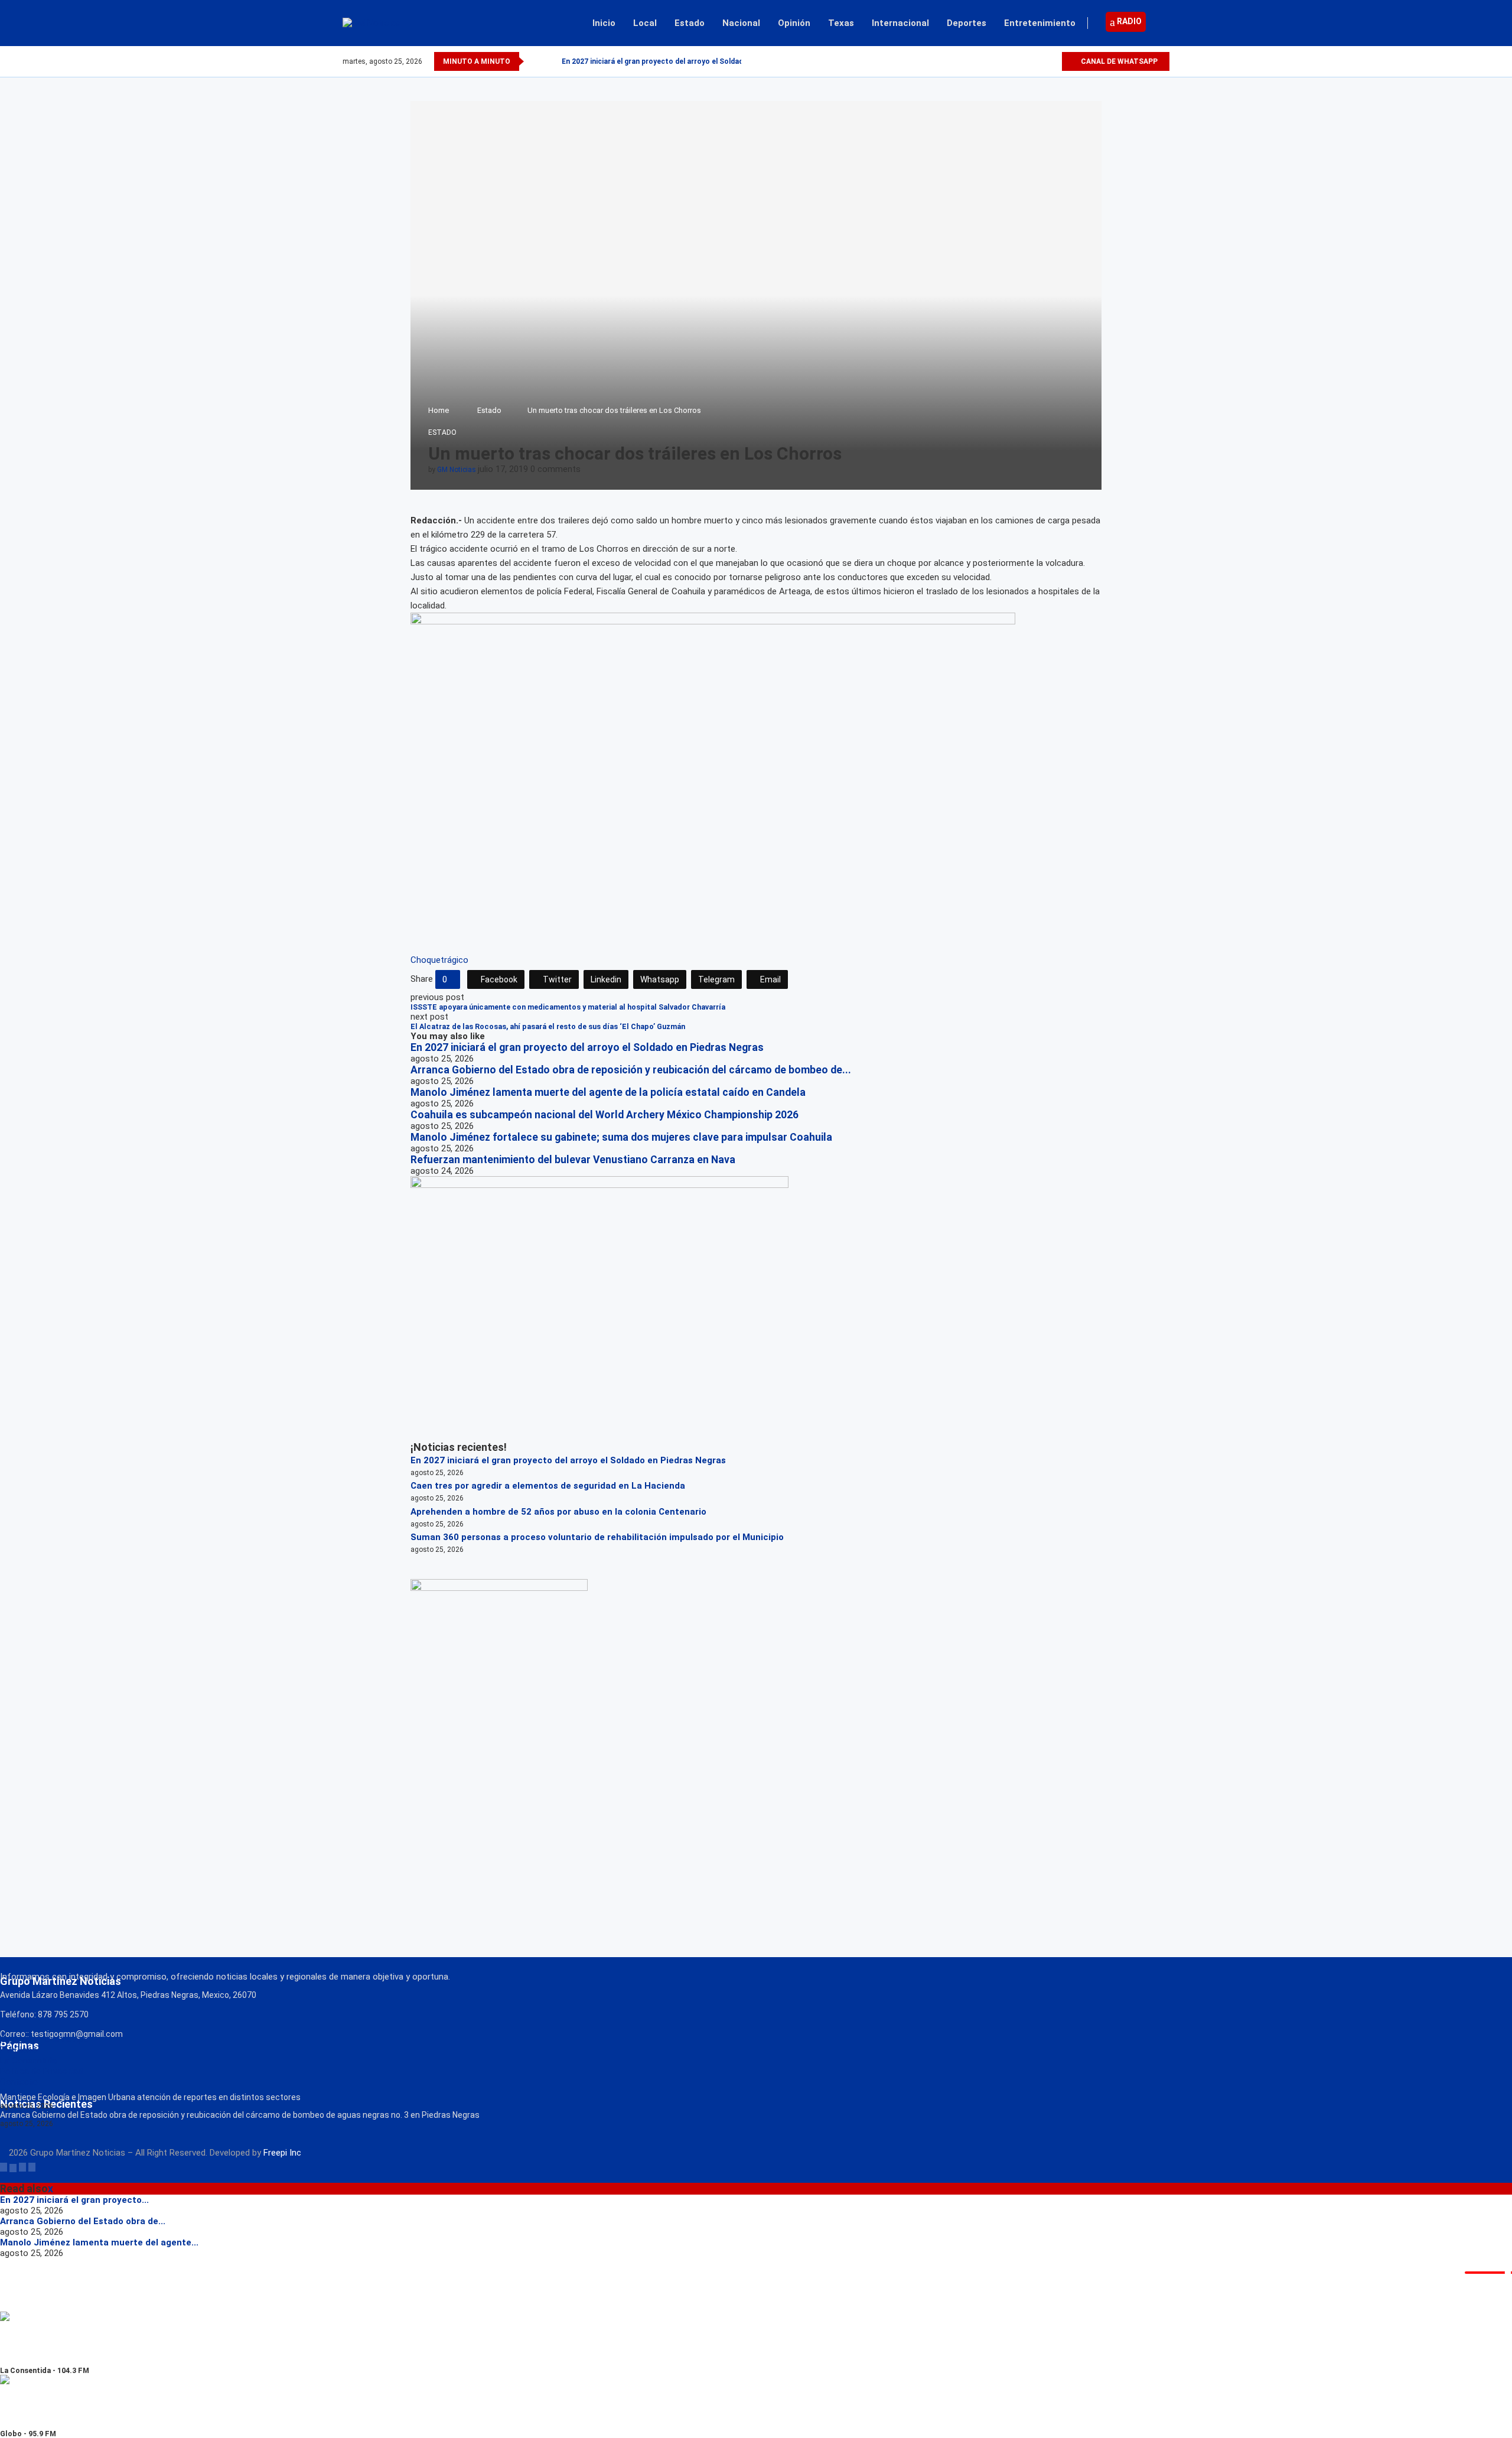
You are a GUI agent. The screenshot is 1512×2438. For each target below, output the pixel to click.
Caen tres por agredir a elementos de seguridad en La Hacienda (548, 1486)
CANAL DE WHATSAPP (1118, 61)
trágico (454, 960)
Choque (426, 960)
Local (645, 23)
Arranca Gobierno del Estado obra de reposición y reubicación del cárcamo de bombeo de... (631, 1070)
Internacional (900, 23)
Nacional (741, 23)
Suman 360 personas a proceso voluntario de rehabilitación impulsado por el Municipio (597, 1537)
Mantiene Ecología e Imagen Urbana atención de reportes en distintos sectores (150, 2097)
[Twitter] (1025, 61)
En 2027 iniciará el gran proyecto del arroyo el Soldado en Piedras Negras (587, 1047)
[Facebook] (1011, 61)
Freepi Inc (282, 2153)
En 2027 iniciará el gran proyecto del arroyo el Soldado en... (663, 61)
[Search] (1164, 23)
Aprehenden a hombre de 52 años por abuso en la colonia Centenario (558, 1512)
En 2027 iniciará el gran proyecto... (74, 2200)
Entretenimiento (1040, 23)
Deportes (967, 23)
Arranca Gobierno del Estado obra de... (83, 2221)
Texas (841, 23)
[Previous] (535, 61)
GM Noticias (457, 470)
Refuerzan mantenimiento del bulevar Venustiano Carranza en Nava (573, 1160)
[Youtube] (1052, 61)
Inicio (604, 23)
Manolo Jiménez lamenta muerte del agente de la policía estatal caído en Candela (608, 1092)
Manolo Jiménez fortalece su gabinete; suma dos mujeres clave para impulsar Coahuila (621, 1137)
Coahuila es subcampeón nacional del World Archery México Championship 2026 (605, 1115)
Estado (690, 23)
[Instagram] (1039, 61)
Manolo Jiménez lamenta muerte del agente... (99, 2242)
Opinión (794, 23)
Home (439, 410)
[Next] (550, 61)
